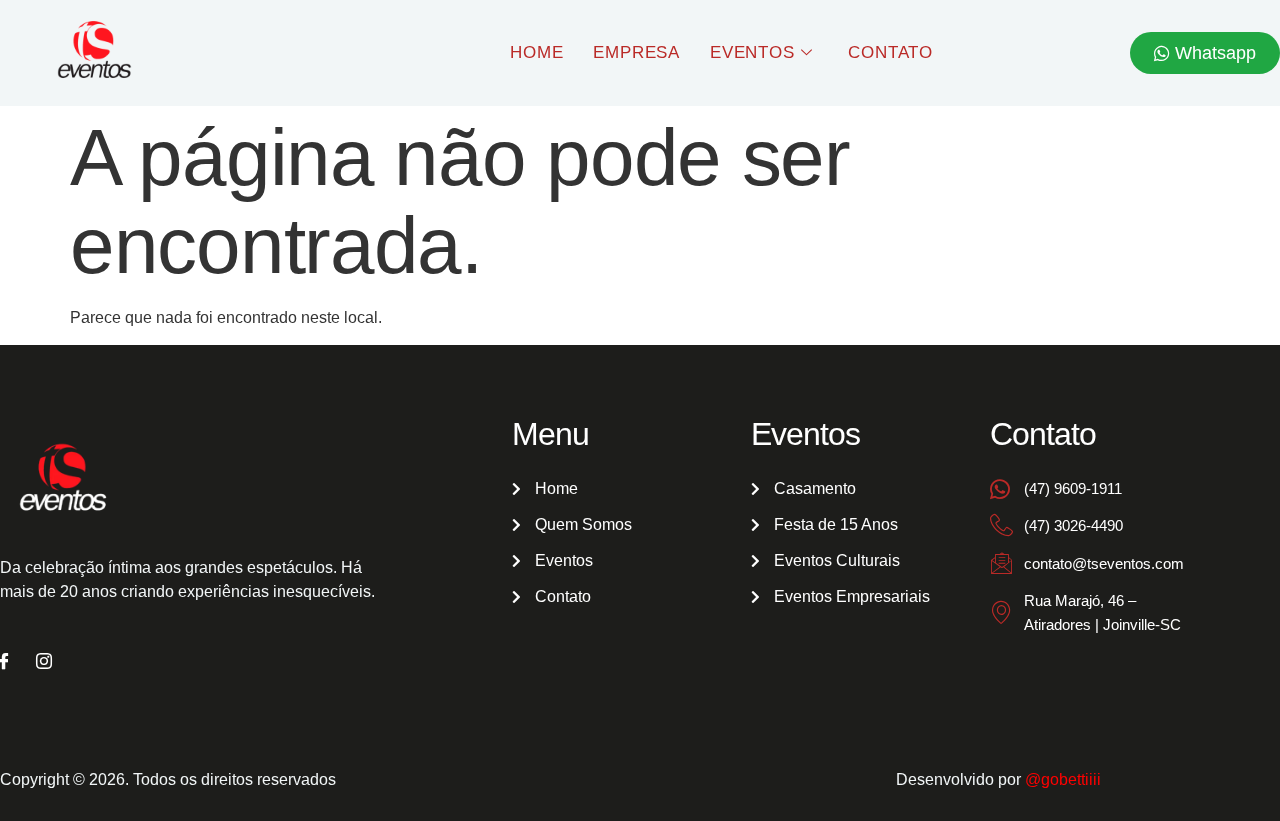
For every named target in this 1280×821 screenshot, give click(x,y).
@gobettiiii (1063, 779)
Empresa (636, 52)
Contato (890, 52)
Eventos (752, 52)
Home (536, 52)
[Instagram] (44, 663)
